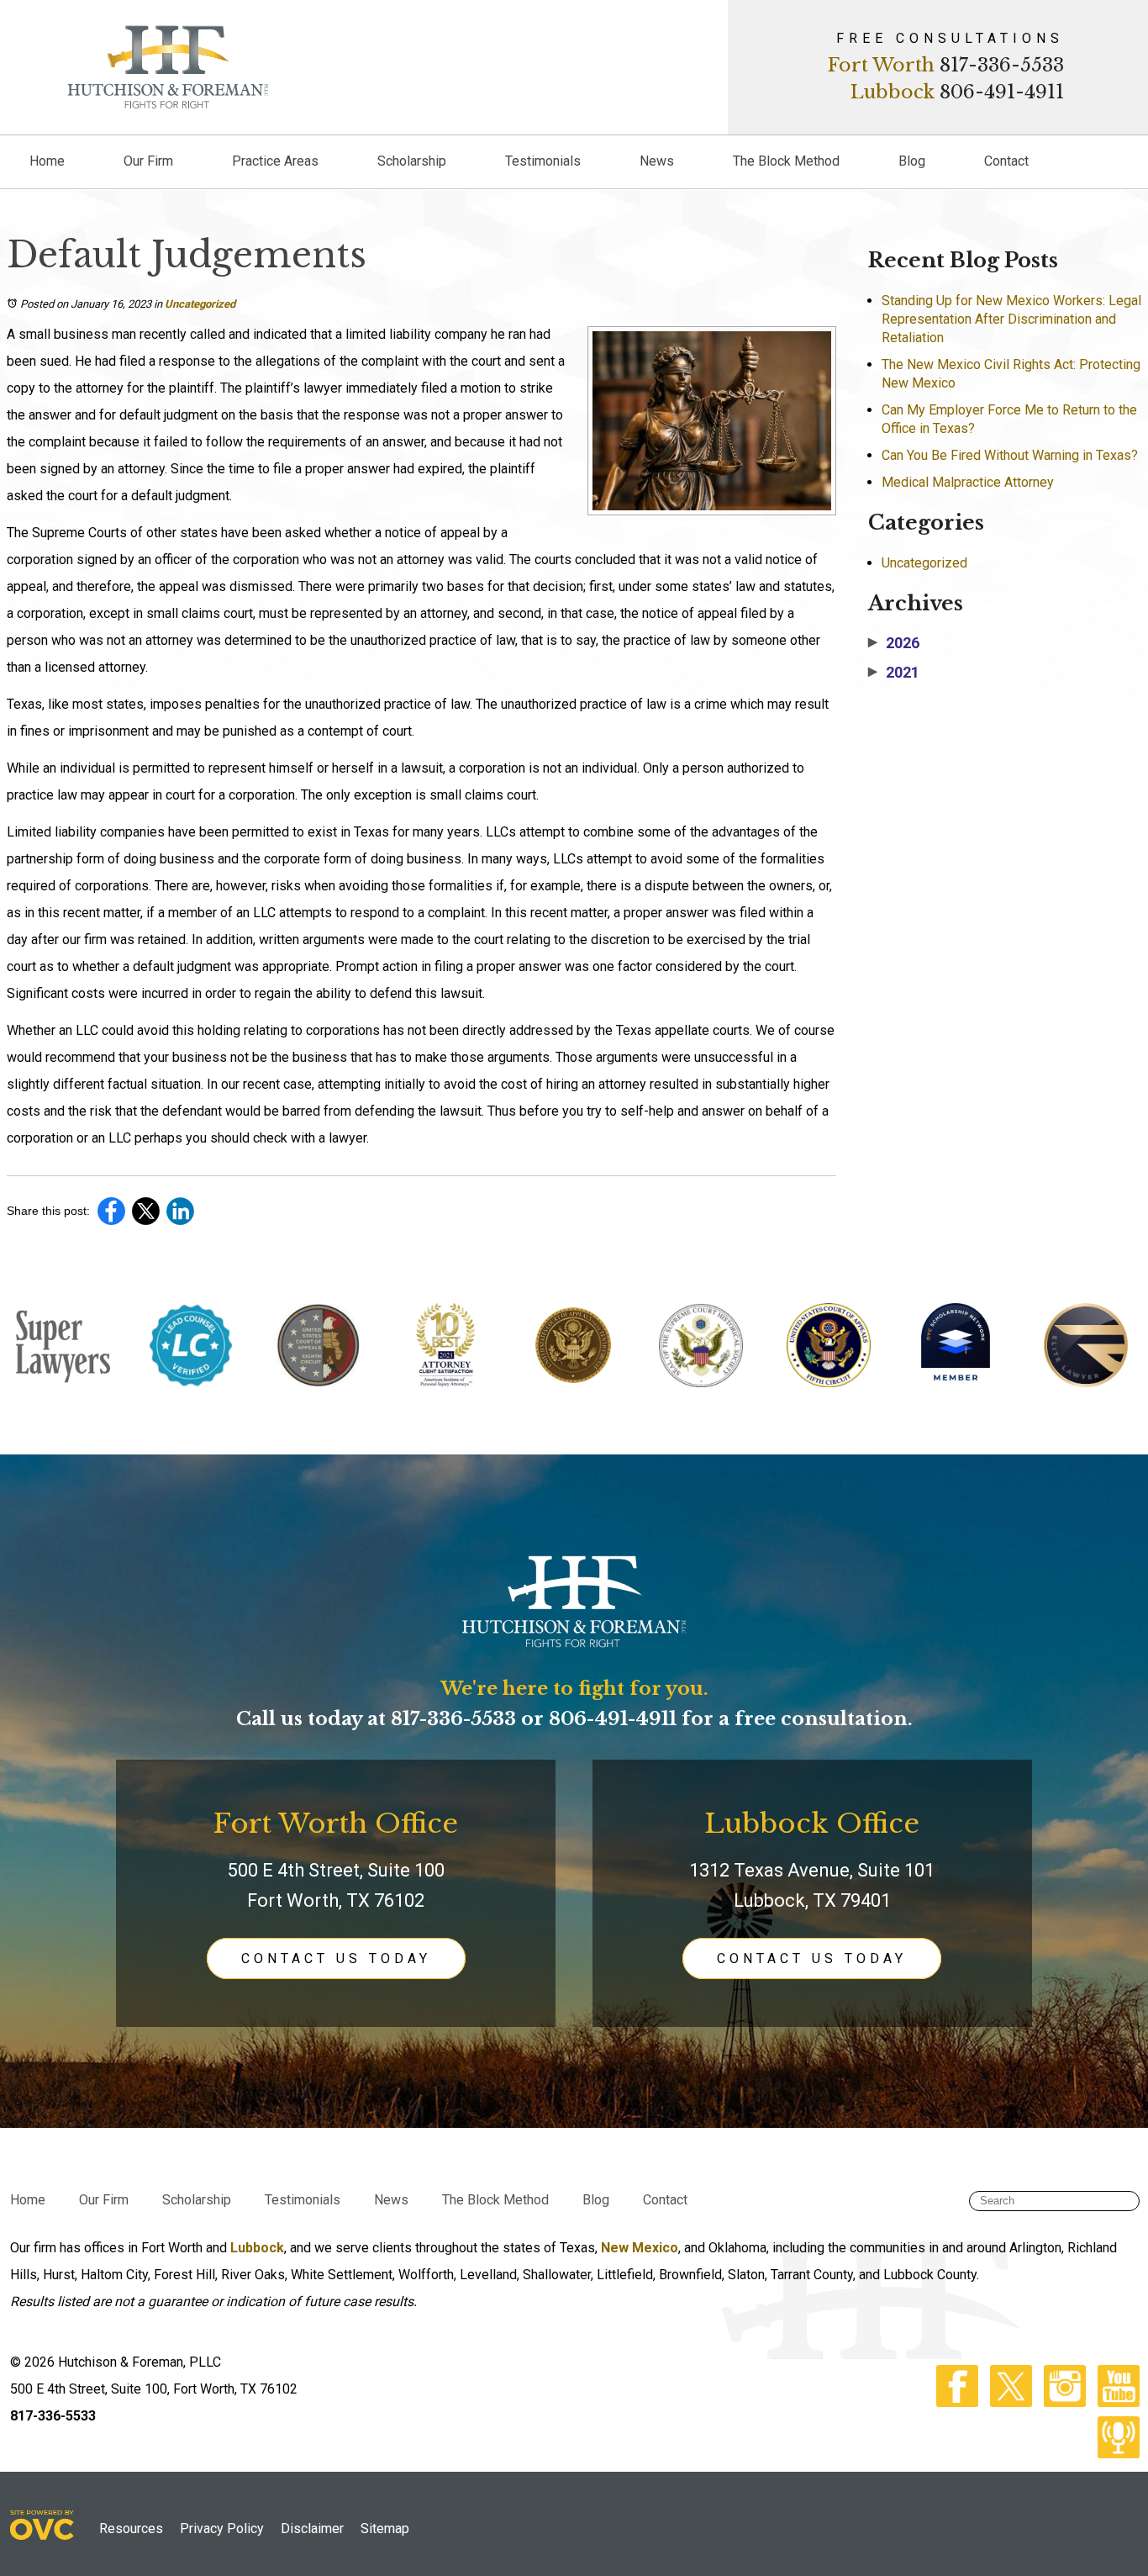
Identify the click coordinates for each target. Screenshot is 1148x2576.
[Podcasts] (1114, 2454)
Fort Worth (881, 65)
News (657, 161)
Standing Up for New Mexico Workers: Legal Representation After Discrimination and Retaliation (1011, 319)
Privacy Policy (222, 2528)
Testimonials (543, 161)
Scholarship (412, 161)
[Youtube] (1114, 2402)
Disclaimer (312, 2528)
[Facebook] (953, 2402)
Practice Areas (275, 161)
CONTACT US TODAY (336, 1958)
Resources (131, 2528)
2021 (894, 673)
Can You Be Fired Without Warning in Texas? (1010, 455)
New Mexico (640, 2248)
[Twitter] (1007, 2402)
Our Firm (148, 161)
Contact (1006, 161)
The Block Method (786, 161)
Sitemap (385, 2528)
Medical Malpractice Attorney (968, 482)
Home (47, 161)
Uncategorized (200, 304)
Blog (912, 161)
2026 (894, 643)
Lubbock (893, 92)
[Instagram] (1061, 2402)
